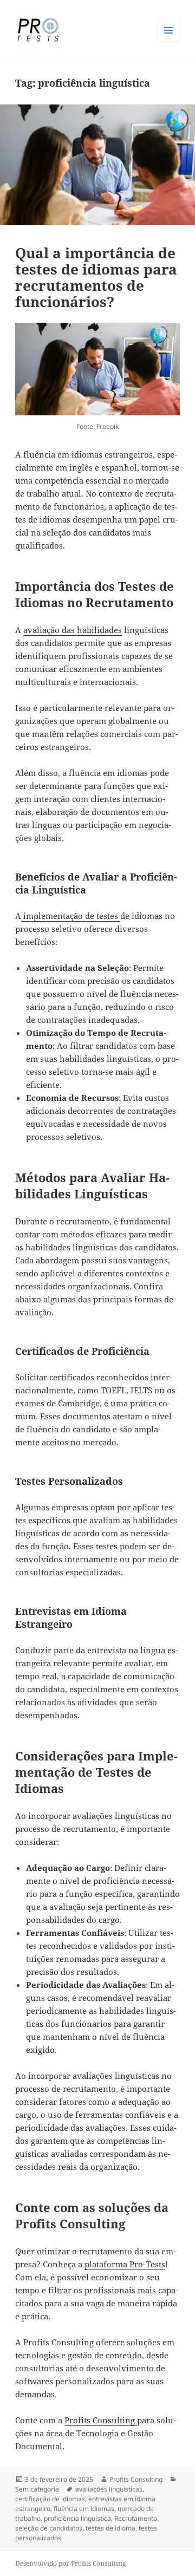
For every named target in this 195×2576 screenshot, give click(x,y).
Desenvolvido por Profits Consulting (70, 2563)
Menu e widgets (169, 41)
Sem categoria (37, 2489)
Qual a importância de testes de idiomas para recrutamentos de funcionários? (96, 277)
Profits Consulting (101, 2420)
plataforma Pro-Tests (125, 2264)
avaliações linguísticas (109, 2489)
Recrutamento (136, 2518)
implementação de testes (71, 916)
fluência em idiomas (84, 2509)
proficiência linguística (77, 2518)
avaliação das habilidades (73, 630)
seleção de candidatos (49, 2528)
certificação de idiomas (50, 2499)
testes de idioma (110, 2528)
